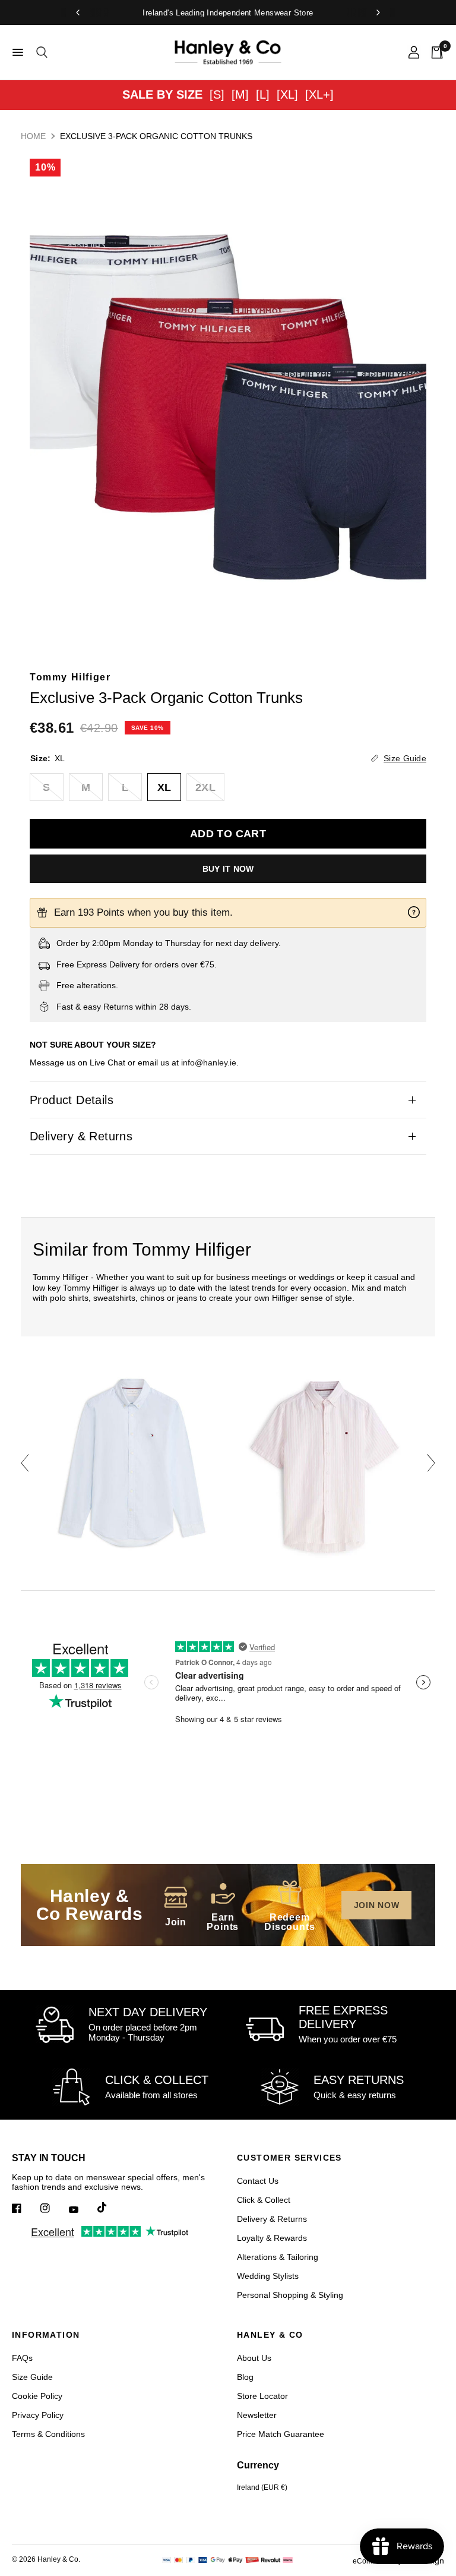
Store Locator (262, 2396)
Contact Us (258, 2181)
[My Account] (414, 52)
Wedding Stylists (268, 2276)
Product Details (72, 1100)
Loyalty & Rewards (272, 2238)
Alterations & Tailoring (278, 2257)
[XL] (287, 94)
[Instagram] (53, 2208)
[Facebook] (25, 2208)
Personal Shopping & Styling (290, 2295)
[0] (434, 52)
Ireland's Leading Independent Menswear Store (228, 13)
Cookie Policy (37, 2396)
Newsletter (257, 2415)
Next (431, 1463)
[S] (217, 94)
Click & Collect (264, 2200)
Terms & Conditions (48, 2434)
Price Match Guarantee (281, 2434)
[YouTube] (82, 2209)
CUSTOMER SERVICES (289, 2158)
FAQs (22, 2358)
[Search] (40, 52)
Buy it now (228, 869)
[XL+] (319, 94)
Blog (245, 2377)
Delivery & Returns (81, 1136)
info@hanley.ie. (210, 1062)
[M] (240, 94)
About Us (254, 2358)
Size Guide (32, 2377)
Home (33, 136)
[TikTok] (110, 2208)
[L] (263, 94)
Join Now (377, 1905)
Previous (25, 1463)
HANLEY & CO (270, 2335)
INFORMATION (46, 2335)
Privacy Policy (38, 2415)
